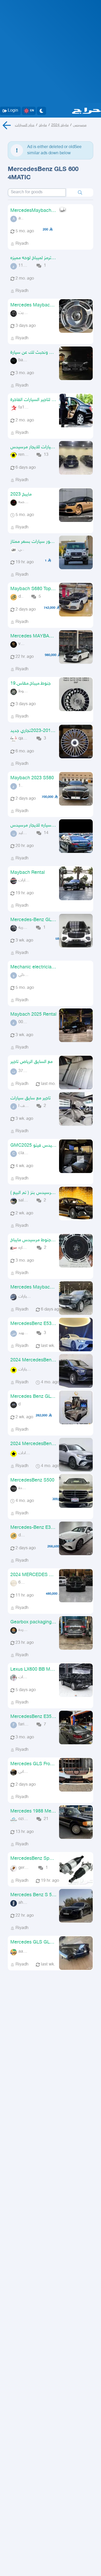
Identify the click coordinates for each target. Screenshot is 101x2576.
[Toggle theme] (41, 111)
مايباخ (43, 125)
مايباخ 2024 (60, 125)
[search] (80, 192)
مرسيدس (80, 125)
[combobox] (37, 192)
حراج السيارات (25, 125)
